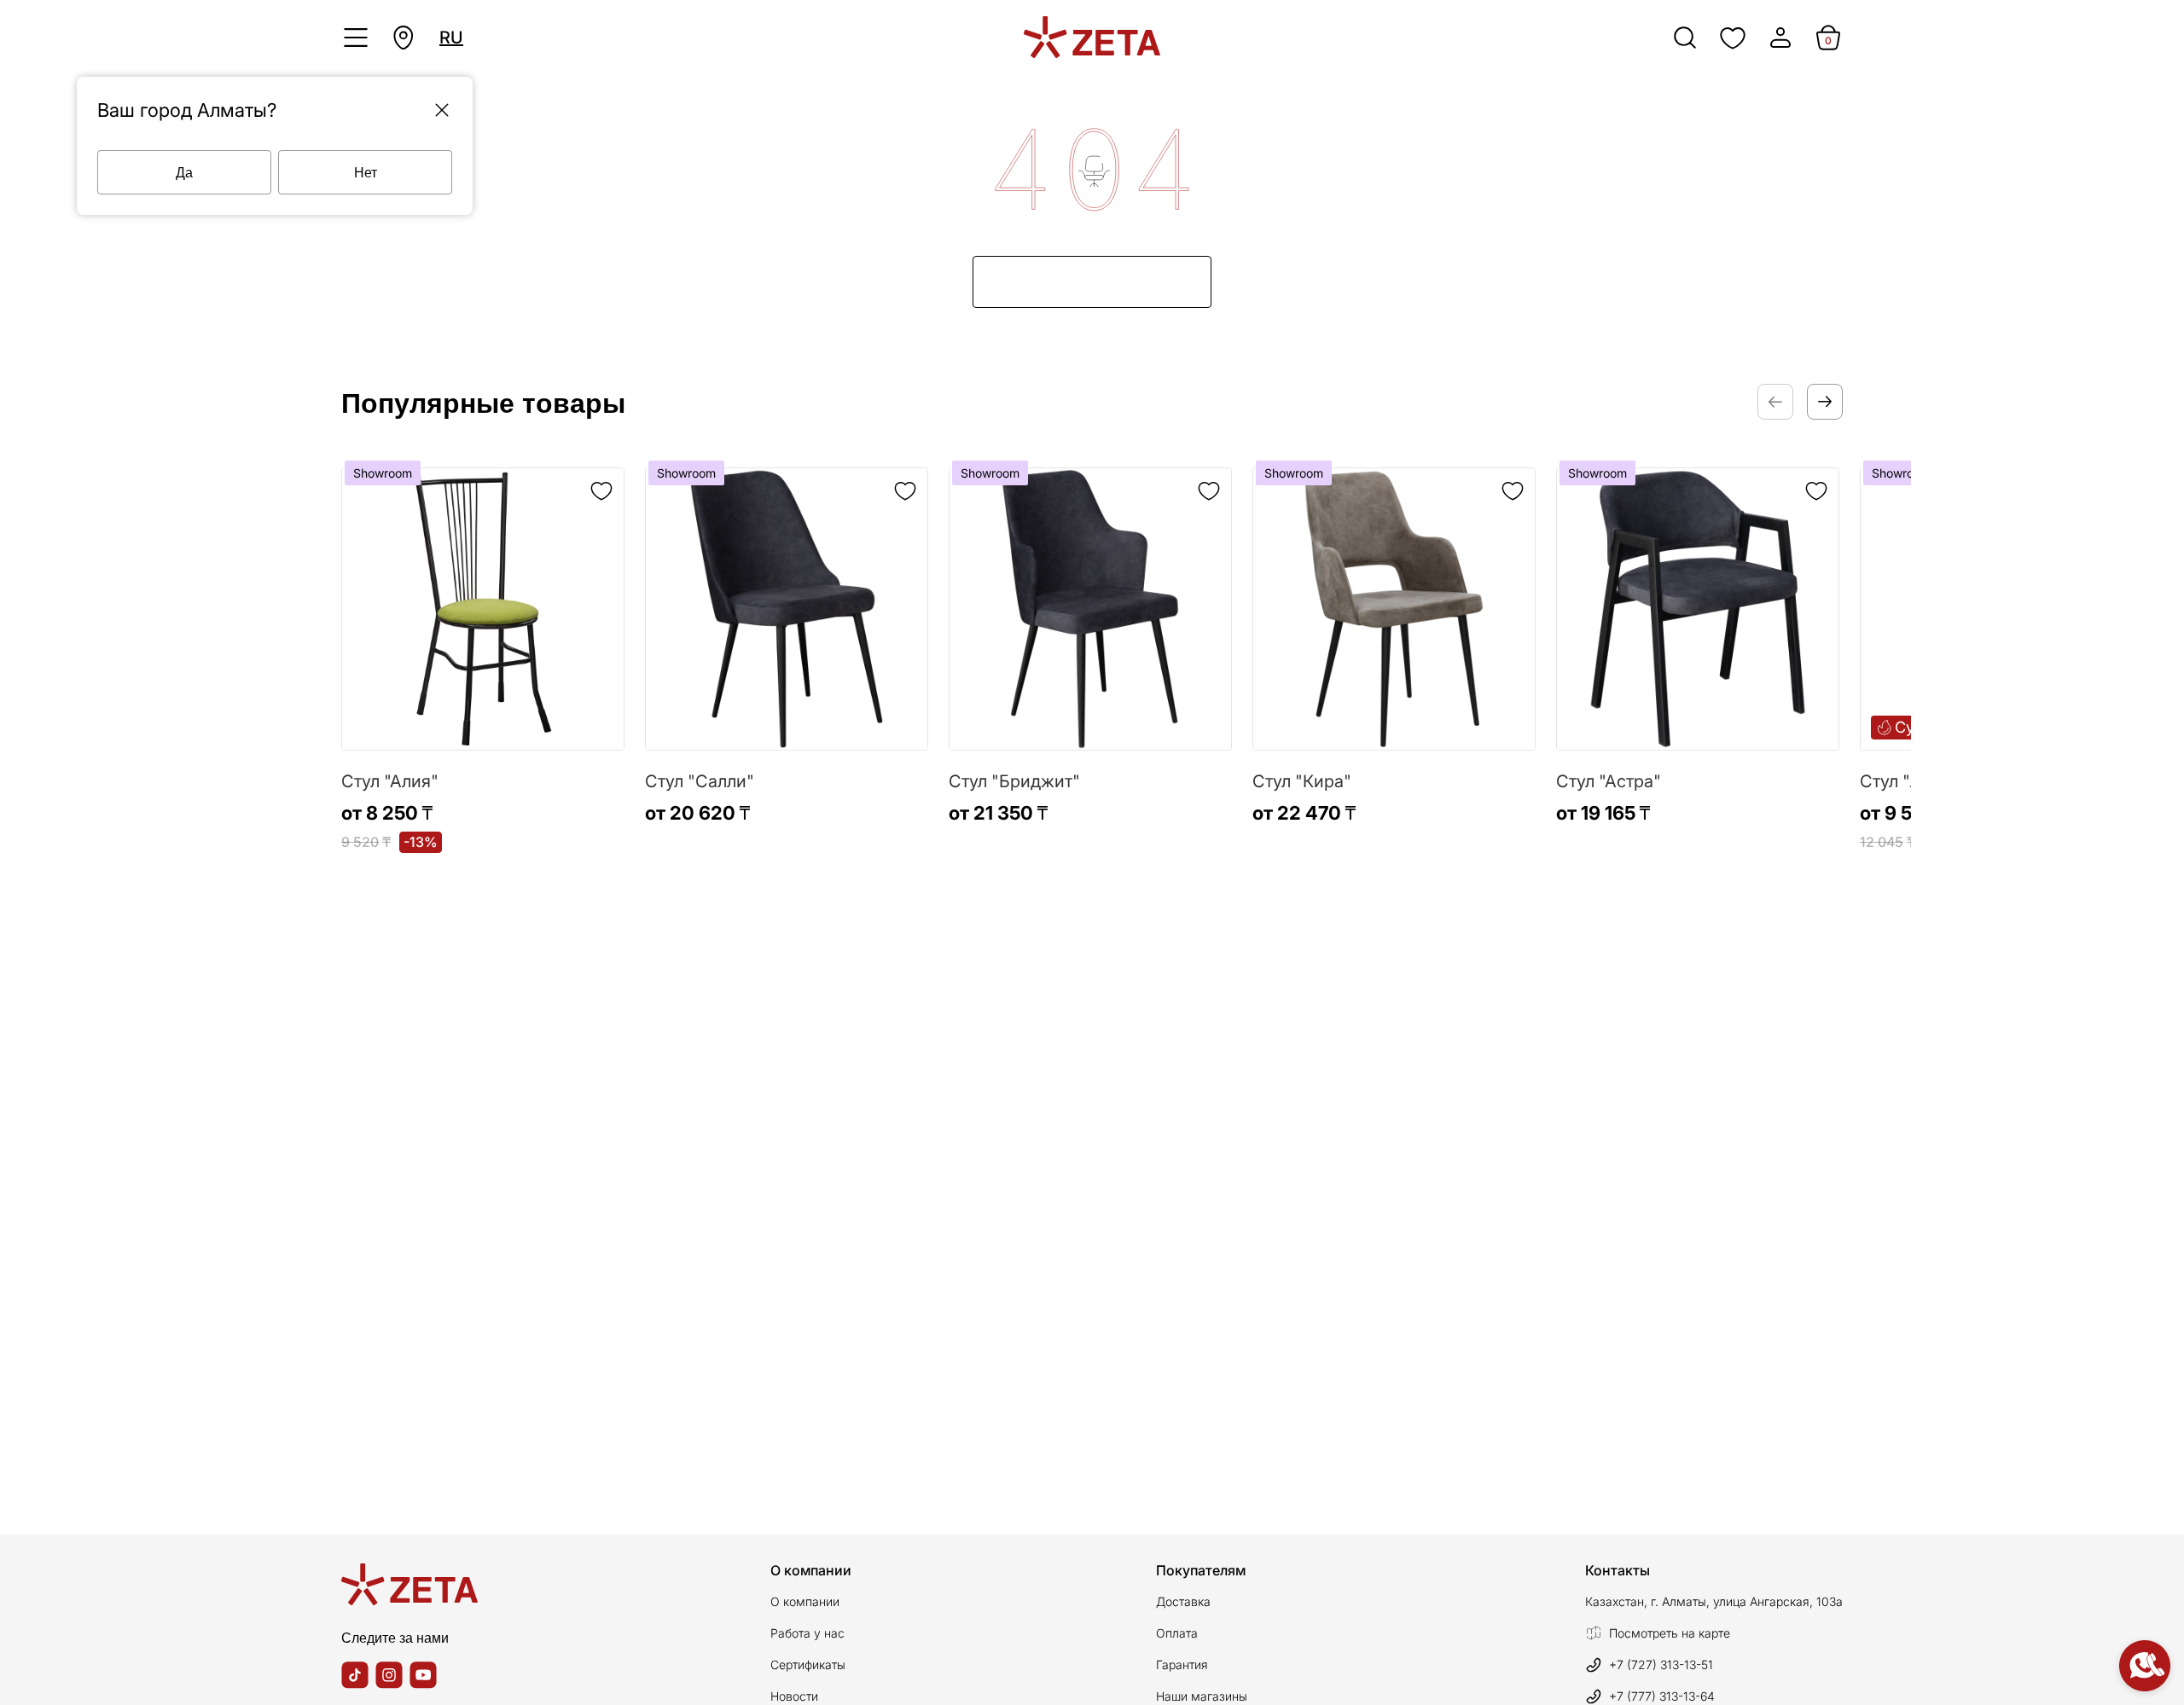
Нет (366, 172)
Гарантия (1182, 1664)
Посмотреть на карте (1670, 1633)
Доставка (1183, 1601)
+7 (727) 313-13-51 (1661, 1664)
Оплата (1177, 1633)
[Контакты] (2145, 1666)
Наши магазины (1202, 1696)
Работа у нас (807, 1633)
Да (184, 172)
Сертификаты (808, 1664)
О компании (805, 1601)
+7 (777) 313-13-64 (1662, 1696)
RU (451, 38)
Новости (794, 1696)
